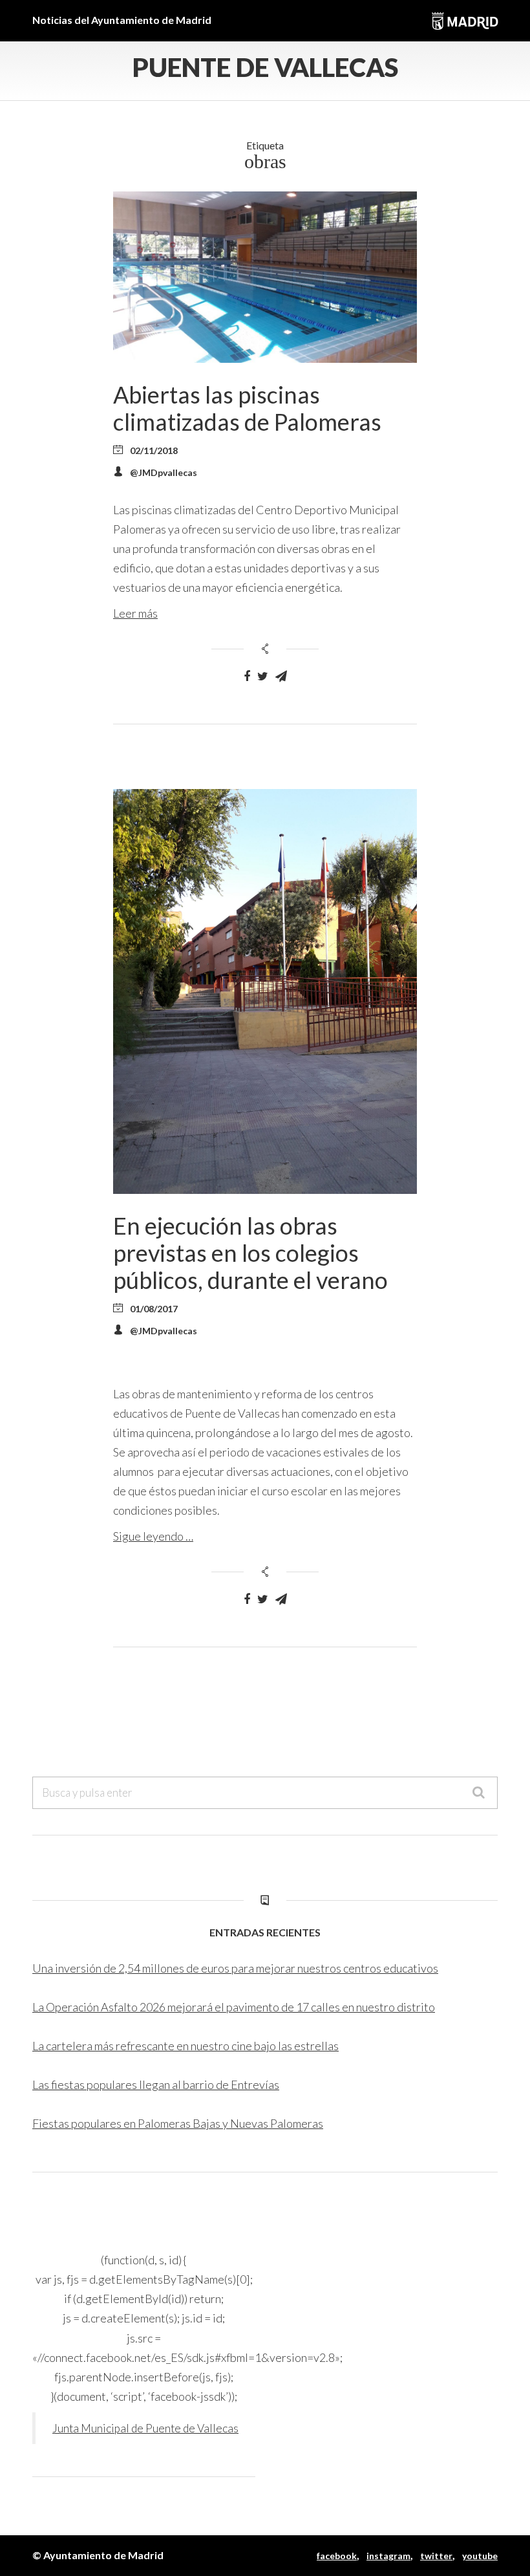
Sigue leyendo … (153, 1536)
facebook (337, 2556)
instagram (388, 2556)
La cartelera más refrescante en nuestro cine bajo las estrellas (185, 2046)
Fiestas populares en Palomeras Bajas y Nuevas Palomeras (178, 2123)
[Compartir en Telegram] (281, 676)
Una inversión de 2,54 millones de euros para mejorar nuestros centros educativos (235, 1968)
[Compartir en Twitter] (263, 676)
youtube (480, 2556)
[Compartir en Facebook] (247, 676)
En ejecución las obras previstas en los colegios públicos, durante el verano (250, 1253)
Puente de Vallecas (265, 67)
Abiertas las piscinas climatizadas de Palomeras (247, 408)
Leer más (135, 613)
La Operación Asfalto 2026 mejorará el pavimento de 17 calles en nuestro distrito (234, 2007)
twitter (436, 2556)
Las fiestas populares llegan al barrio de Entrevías (156, 2084)
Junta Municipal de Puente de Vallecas (145, 2428)
